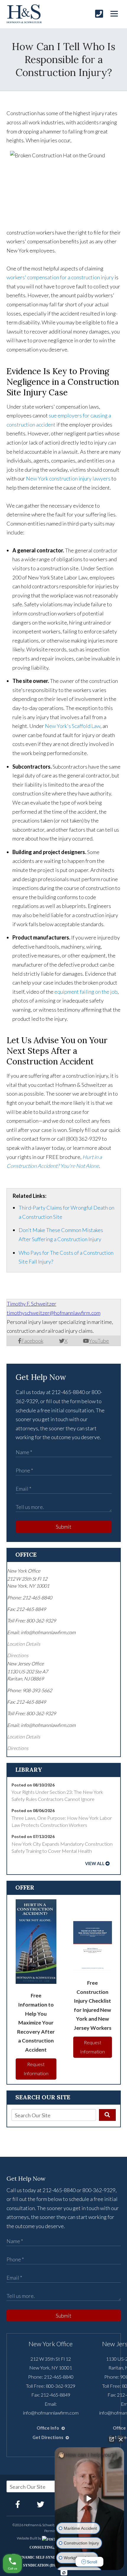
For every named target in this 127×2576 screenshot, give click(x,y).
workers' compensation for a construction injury (60, 277)
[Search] (107, 2115)
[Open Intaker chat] (64, 2573)
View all (95, 1864)
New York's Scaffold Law (73, 726)
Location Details (24, 1644)
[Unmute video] (89, 2499)
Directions (18, 1655)
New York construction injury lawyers (68, 478)
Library (29, 1770)
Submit (64, 1527)
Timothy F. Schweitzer (32, 1304)
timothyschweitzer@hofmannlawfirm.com (54, 1313)
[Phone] (99, 14)
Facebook (32, 1341)
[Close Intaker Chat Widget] (121, 2439)
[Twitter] (41, 2504)
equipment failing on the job (86, 992)
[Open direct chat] (112, 2439)
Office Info (48, 2428)
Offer (25, 1887)
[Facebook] (18, 2504)
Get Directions (48, 2437)
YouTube (99, 1341)
